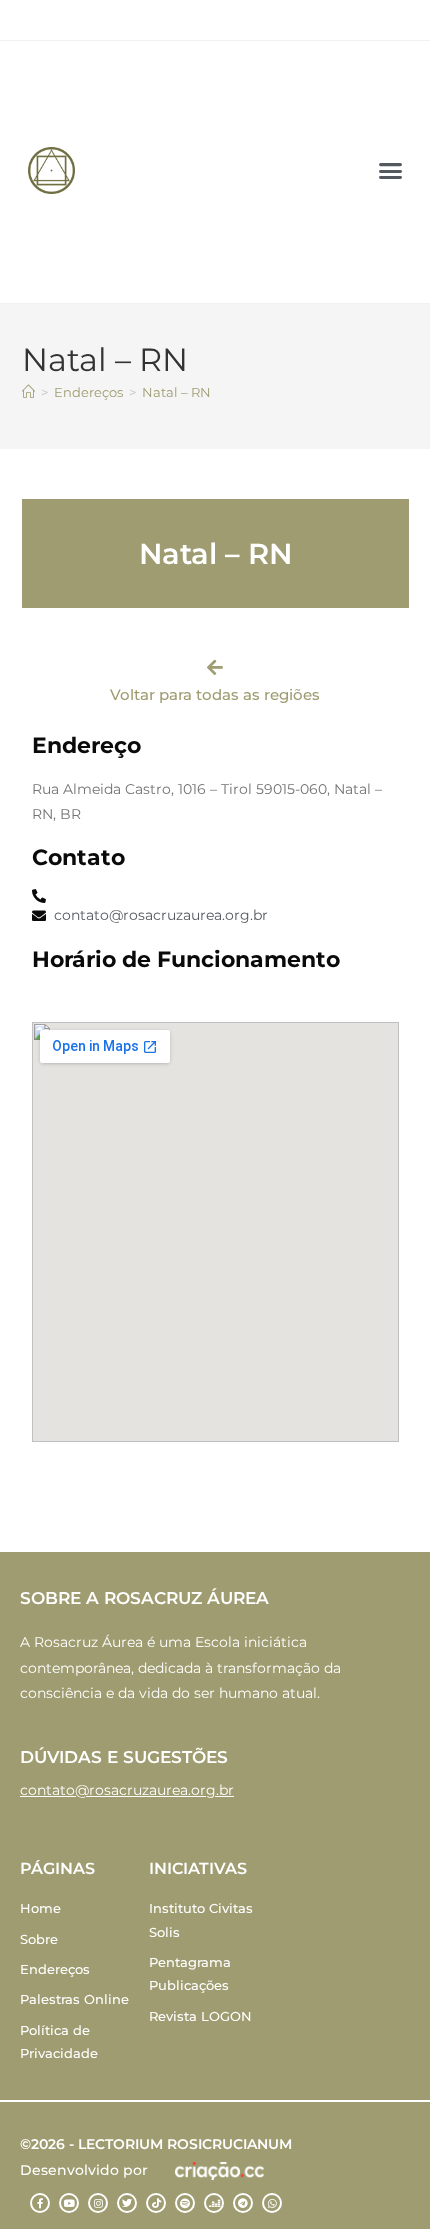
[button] (390, 171)
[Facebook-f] (40, 2203)
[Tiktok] (156, 2203)
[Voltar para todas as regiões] (215, 667)
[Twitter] (127, 2203)
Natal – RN (176, 392)
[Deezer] (214, 2203)
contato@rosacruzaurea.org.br (127, 1790)
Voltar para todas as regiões (215, 694)
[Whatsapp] (272, 2203)
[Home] (28, 392)
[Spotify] (185, 2203)
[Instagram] (98, 2203)
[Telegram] (243, 2203)
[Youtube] (69, 2203)
